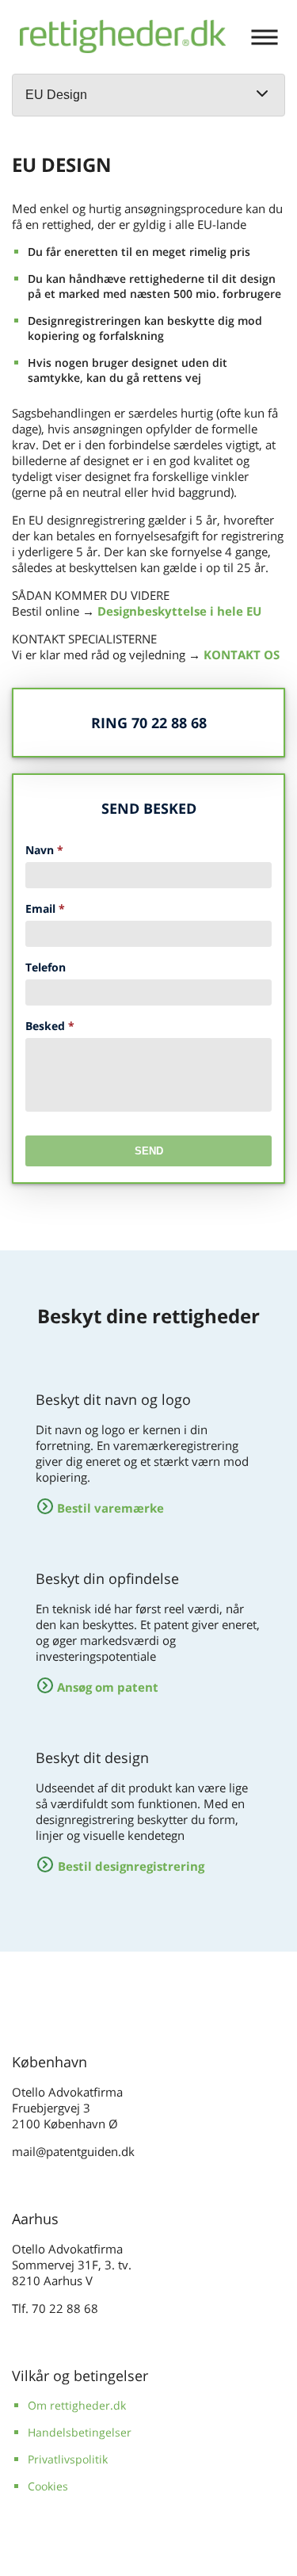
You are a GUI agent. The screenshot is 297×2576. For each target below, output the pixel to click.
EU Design (56, 95)
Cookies (48, 2486)
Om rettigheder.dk (77, 2405)
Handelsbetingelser (80, 2432)
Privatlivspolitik (68, 2459)
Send (149, 1151)
